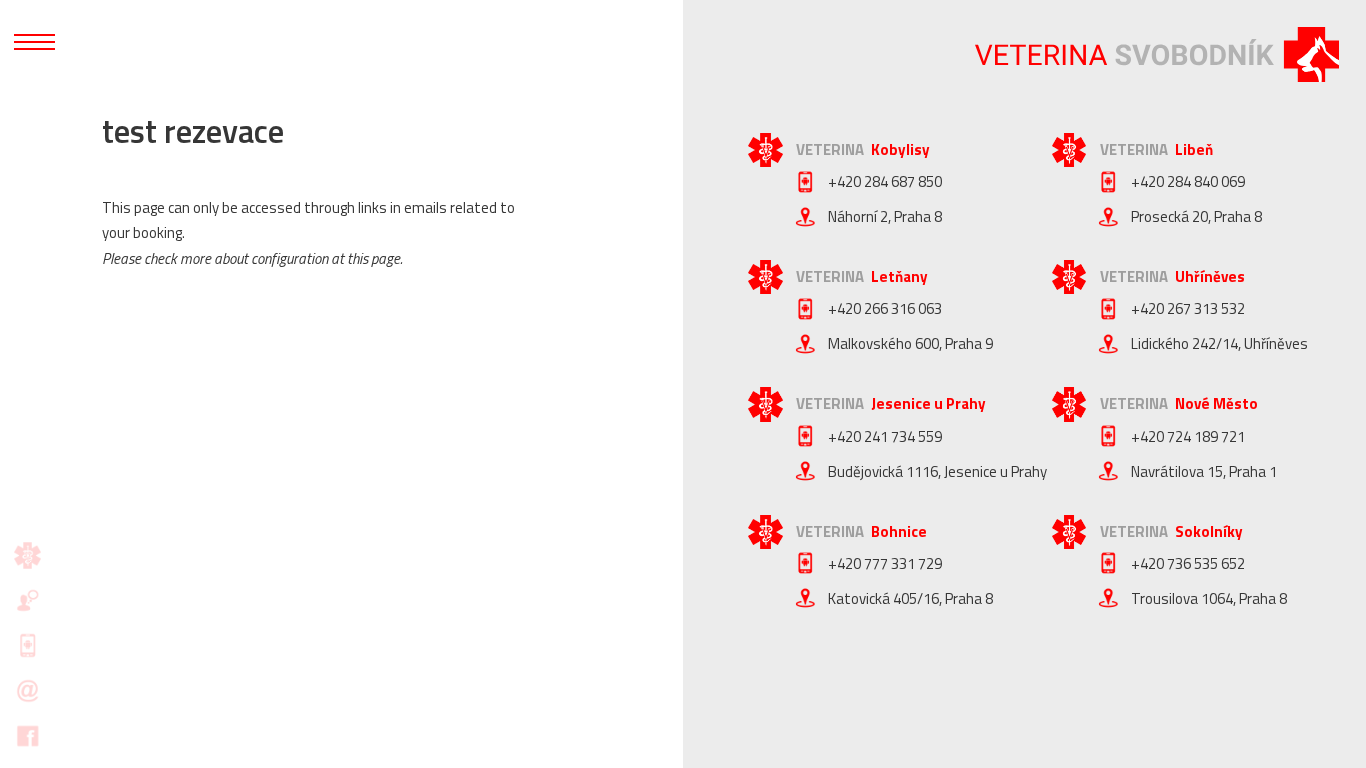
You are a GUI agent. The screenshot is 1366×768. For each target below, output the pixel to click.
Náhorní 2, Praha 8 (885, 216)
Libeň (1194, 149)
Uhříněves (1210, 276)
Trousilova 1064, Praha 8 (1209, 598)
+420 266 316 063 (885, 308)
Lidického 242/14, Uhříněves (1219, 343)
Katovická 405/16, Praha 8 (910, 598)
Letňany (899, 276)
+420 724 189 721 (1188, 436)
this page (373, 258)
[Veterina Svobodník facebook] (27, 735)
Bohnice (899, 531)
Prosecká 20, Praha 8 (1196, 216)
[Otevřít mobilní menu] (34, 42)
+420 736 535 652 (1188, 563)
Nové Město (1216, 403)
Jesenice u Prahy (928, 403)
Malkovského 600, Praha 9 (910, 343)
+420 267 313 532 (1188, 308)
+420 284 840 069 (1188, 181)
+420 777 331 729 (885, 563)
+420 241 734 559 (885, 436)
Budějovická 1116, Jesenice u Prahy (937, 471)
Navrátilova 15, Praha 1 (1204, 471)
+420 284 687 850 (885, 181)
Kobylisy (900, 149)
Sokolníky (1209, 531)
